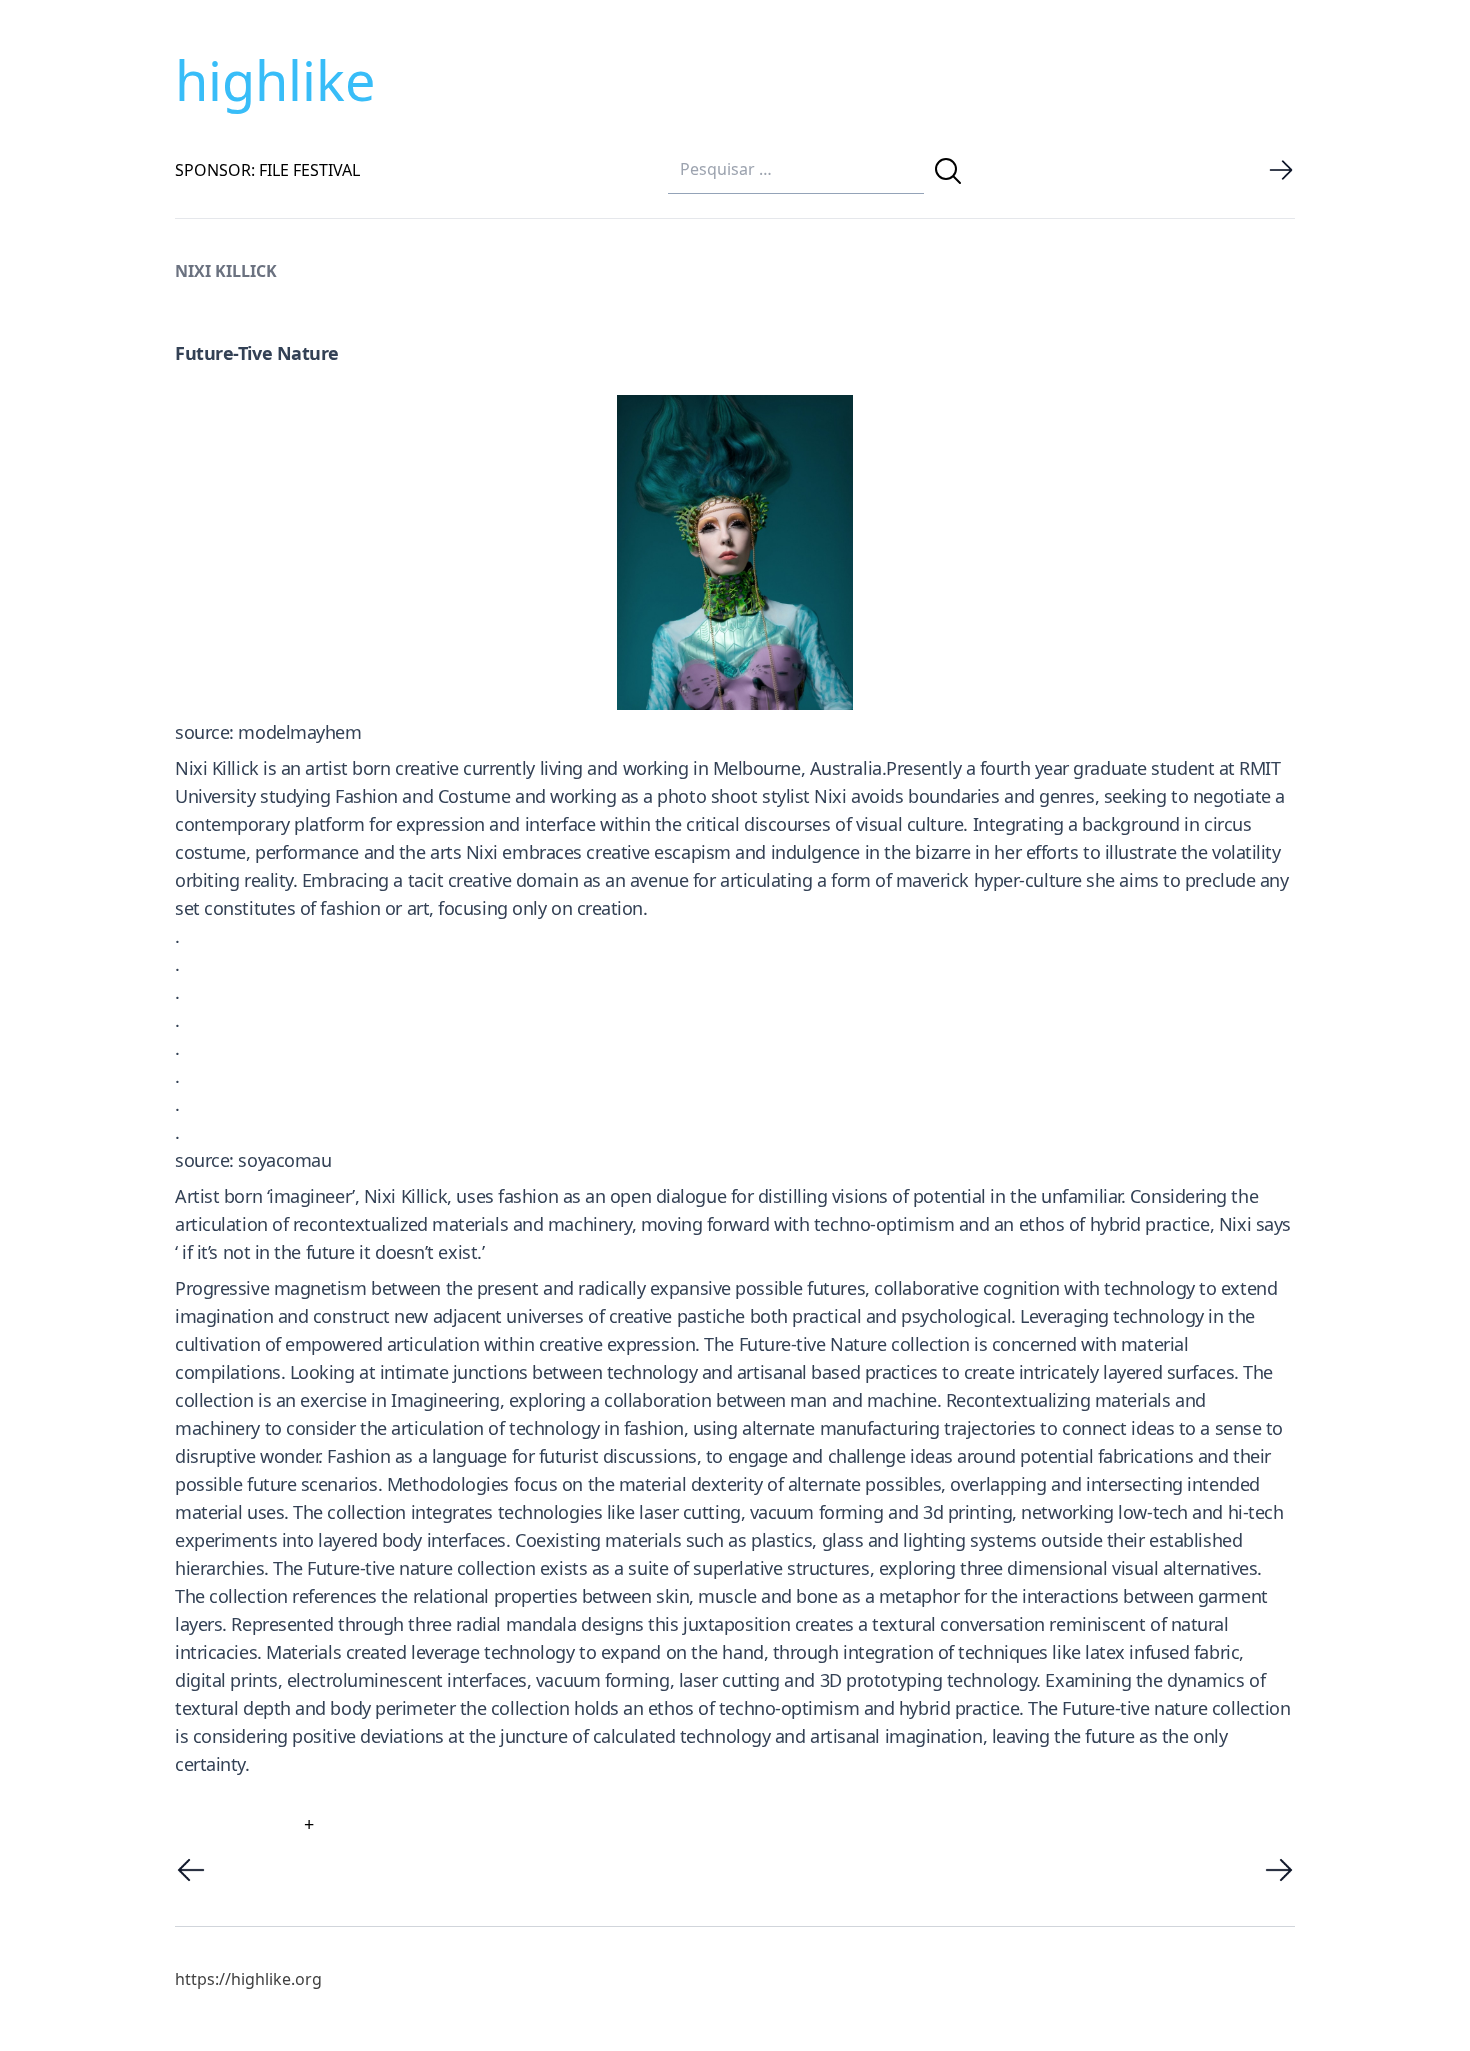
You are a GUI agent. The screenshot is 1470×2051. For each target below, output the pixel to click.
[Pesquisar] (948, 171)
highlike (275, 80)
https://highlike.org (248, 1979)
